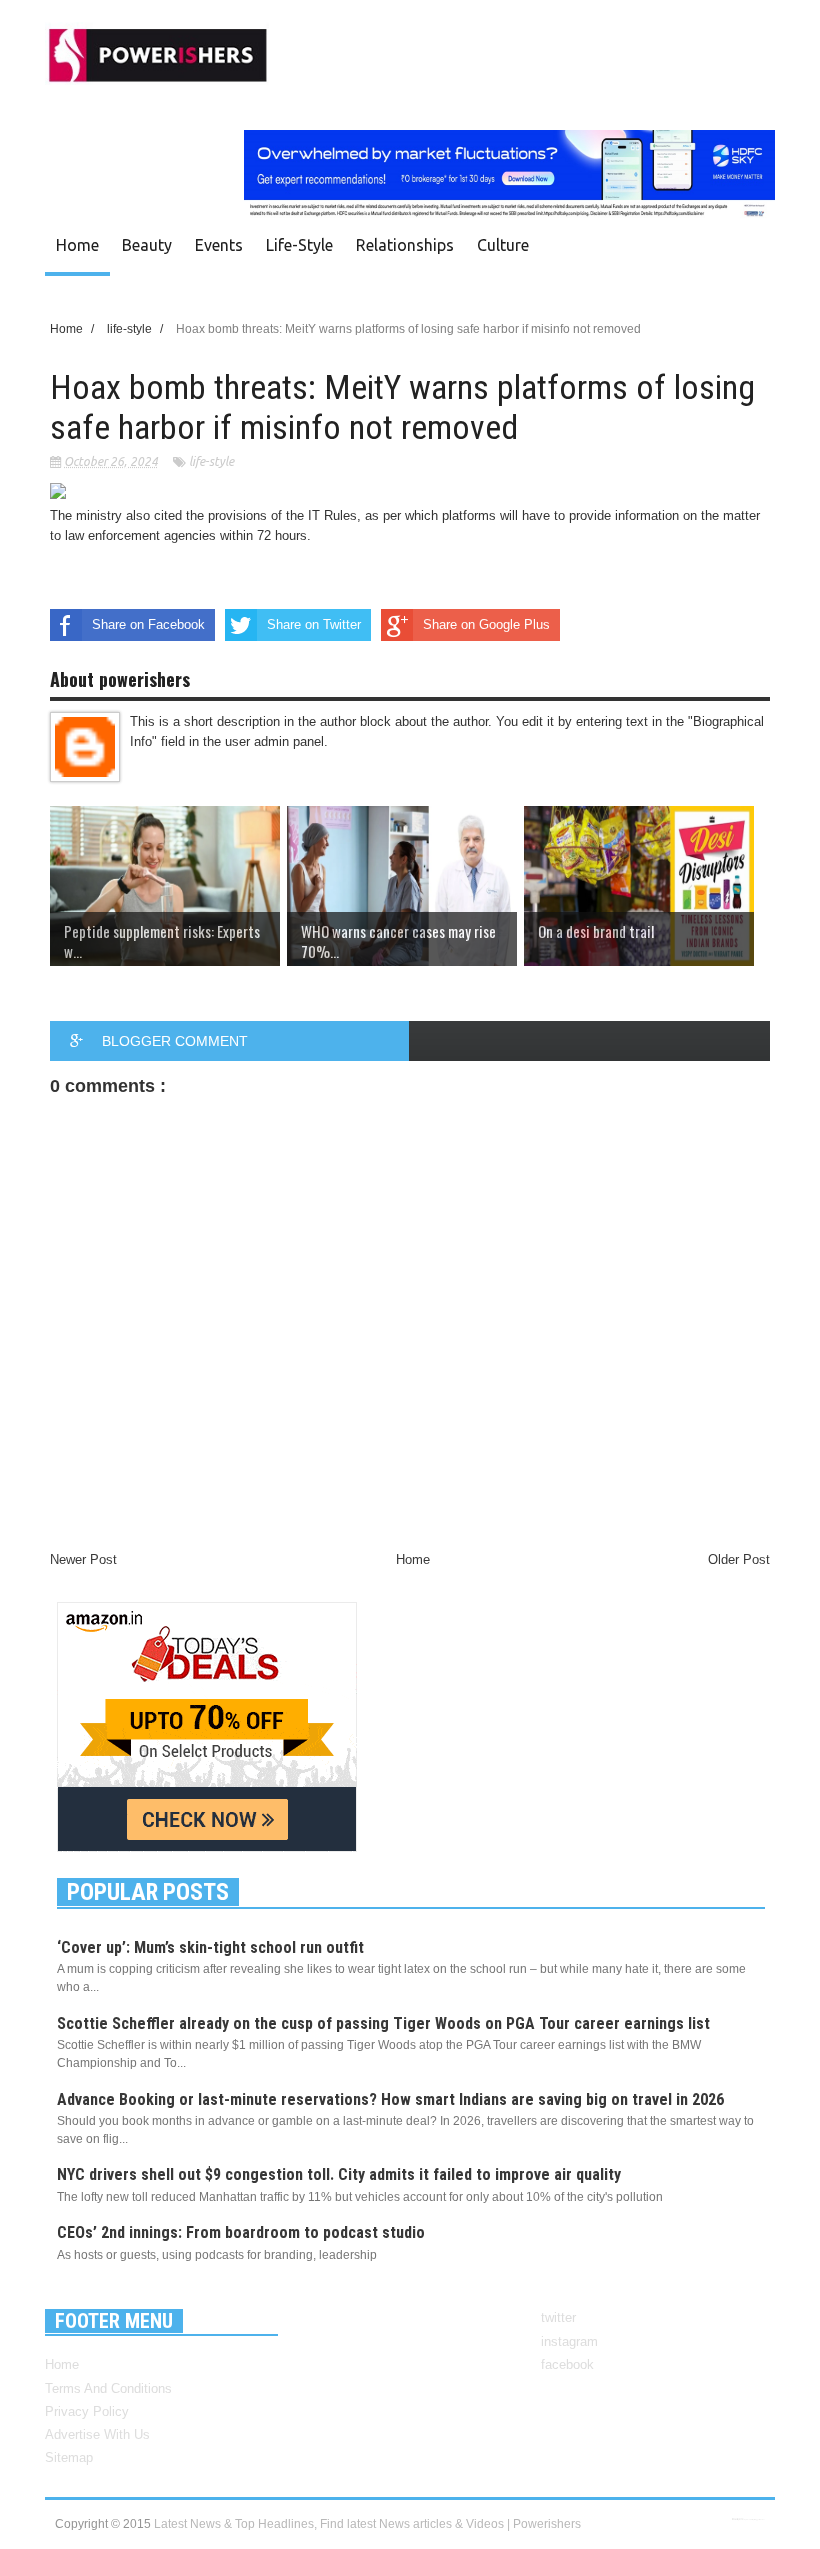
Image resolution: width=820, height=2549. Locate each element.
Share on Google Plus (486, 624)
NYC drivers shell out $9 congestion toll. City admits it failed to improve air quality (339, 2174)
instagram (569, 2341)
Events (219, 245)
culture (503, 245)
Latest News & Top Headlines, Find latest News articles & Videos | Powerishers (367, 2524)
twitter (558, 2317)
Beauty (147, 245)
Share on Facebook (148, 624)
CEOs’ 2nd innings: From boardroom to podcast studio (241, 2232)
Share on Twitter (314, 624)
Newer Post (83, 1559)
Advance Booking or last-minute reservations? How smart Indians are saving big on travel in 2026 (390, 2099)
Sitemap (69, 2457)
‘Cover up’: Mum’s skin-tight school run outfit (210, 1947)
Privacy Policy (87, 2411)
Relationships (405, 245)
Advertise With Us (97, 2434)
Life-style (299, 245)
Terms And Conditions (108, 2388)
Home (77, 245)
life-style (211, 461)
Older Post (739, 1559)
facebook (567, 2364)
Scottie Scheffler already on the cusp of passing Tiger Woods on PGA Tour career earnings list (383, 2023)
